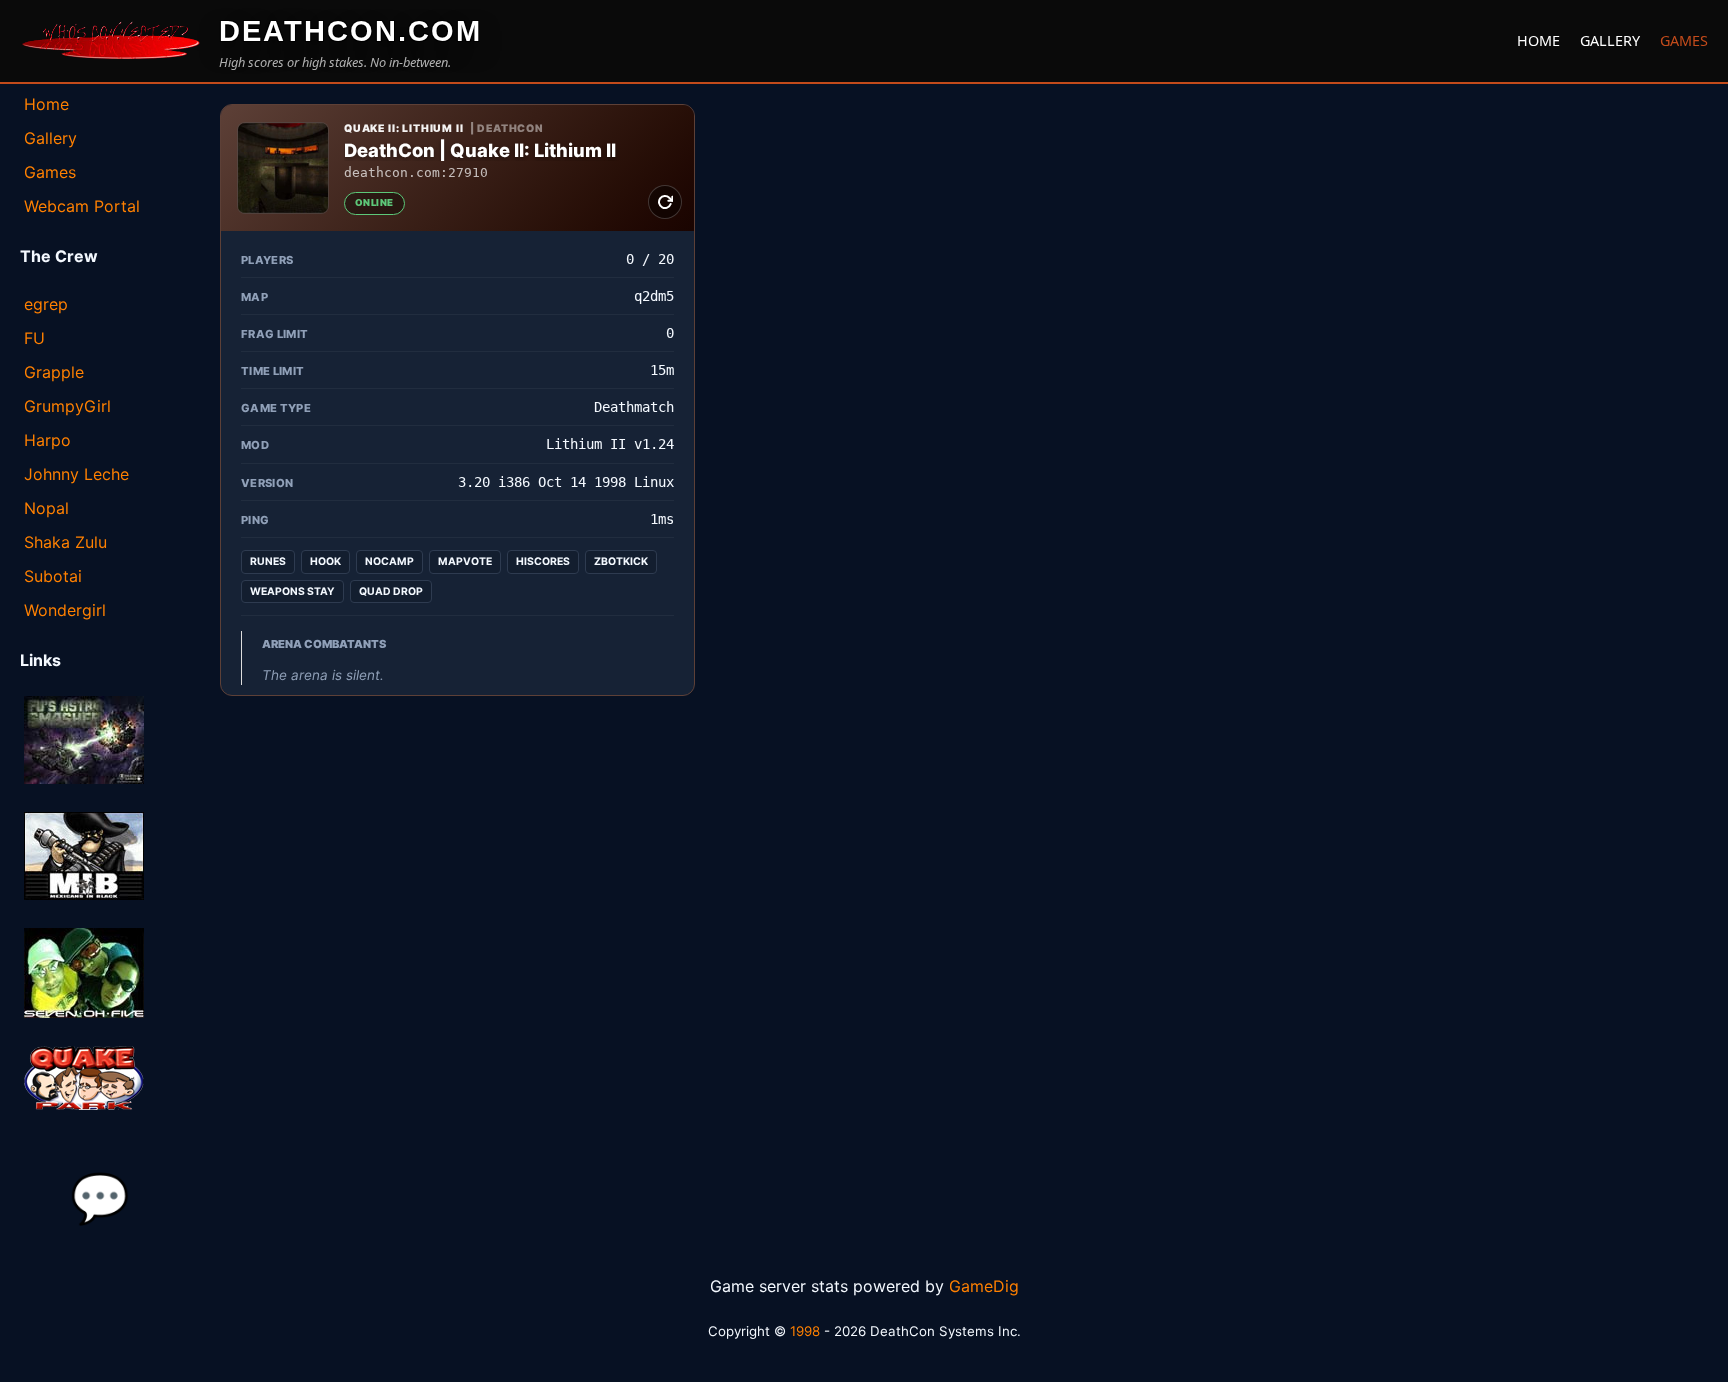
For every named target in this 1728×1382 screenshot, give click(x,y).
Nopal (46, 508)
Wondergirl (65, 610)
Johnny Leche (76, 474)
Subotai (53, 576)
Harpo (47, 440)
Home (1538, 40)
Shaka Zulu (65, 542)
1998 (805, 1331)
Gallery (1610, 40)
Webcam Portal (82, 206)
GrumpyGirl (67, 406)
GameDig (984, 1286)
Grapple (54, 372)
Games (1684, 40)
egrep (46, 304)
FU (34, 338)
